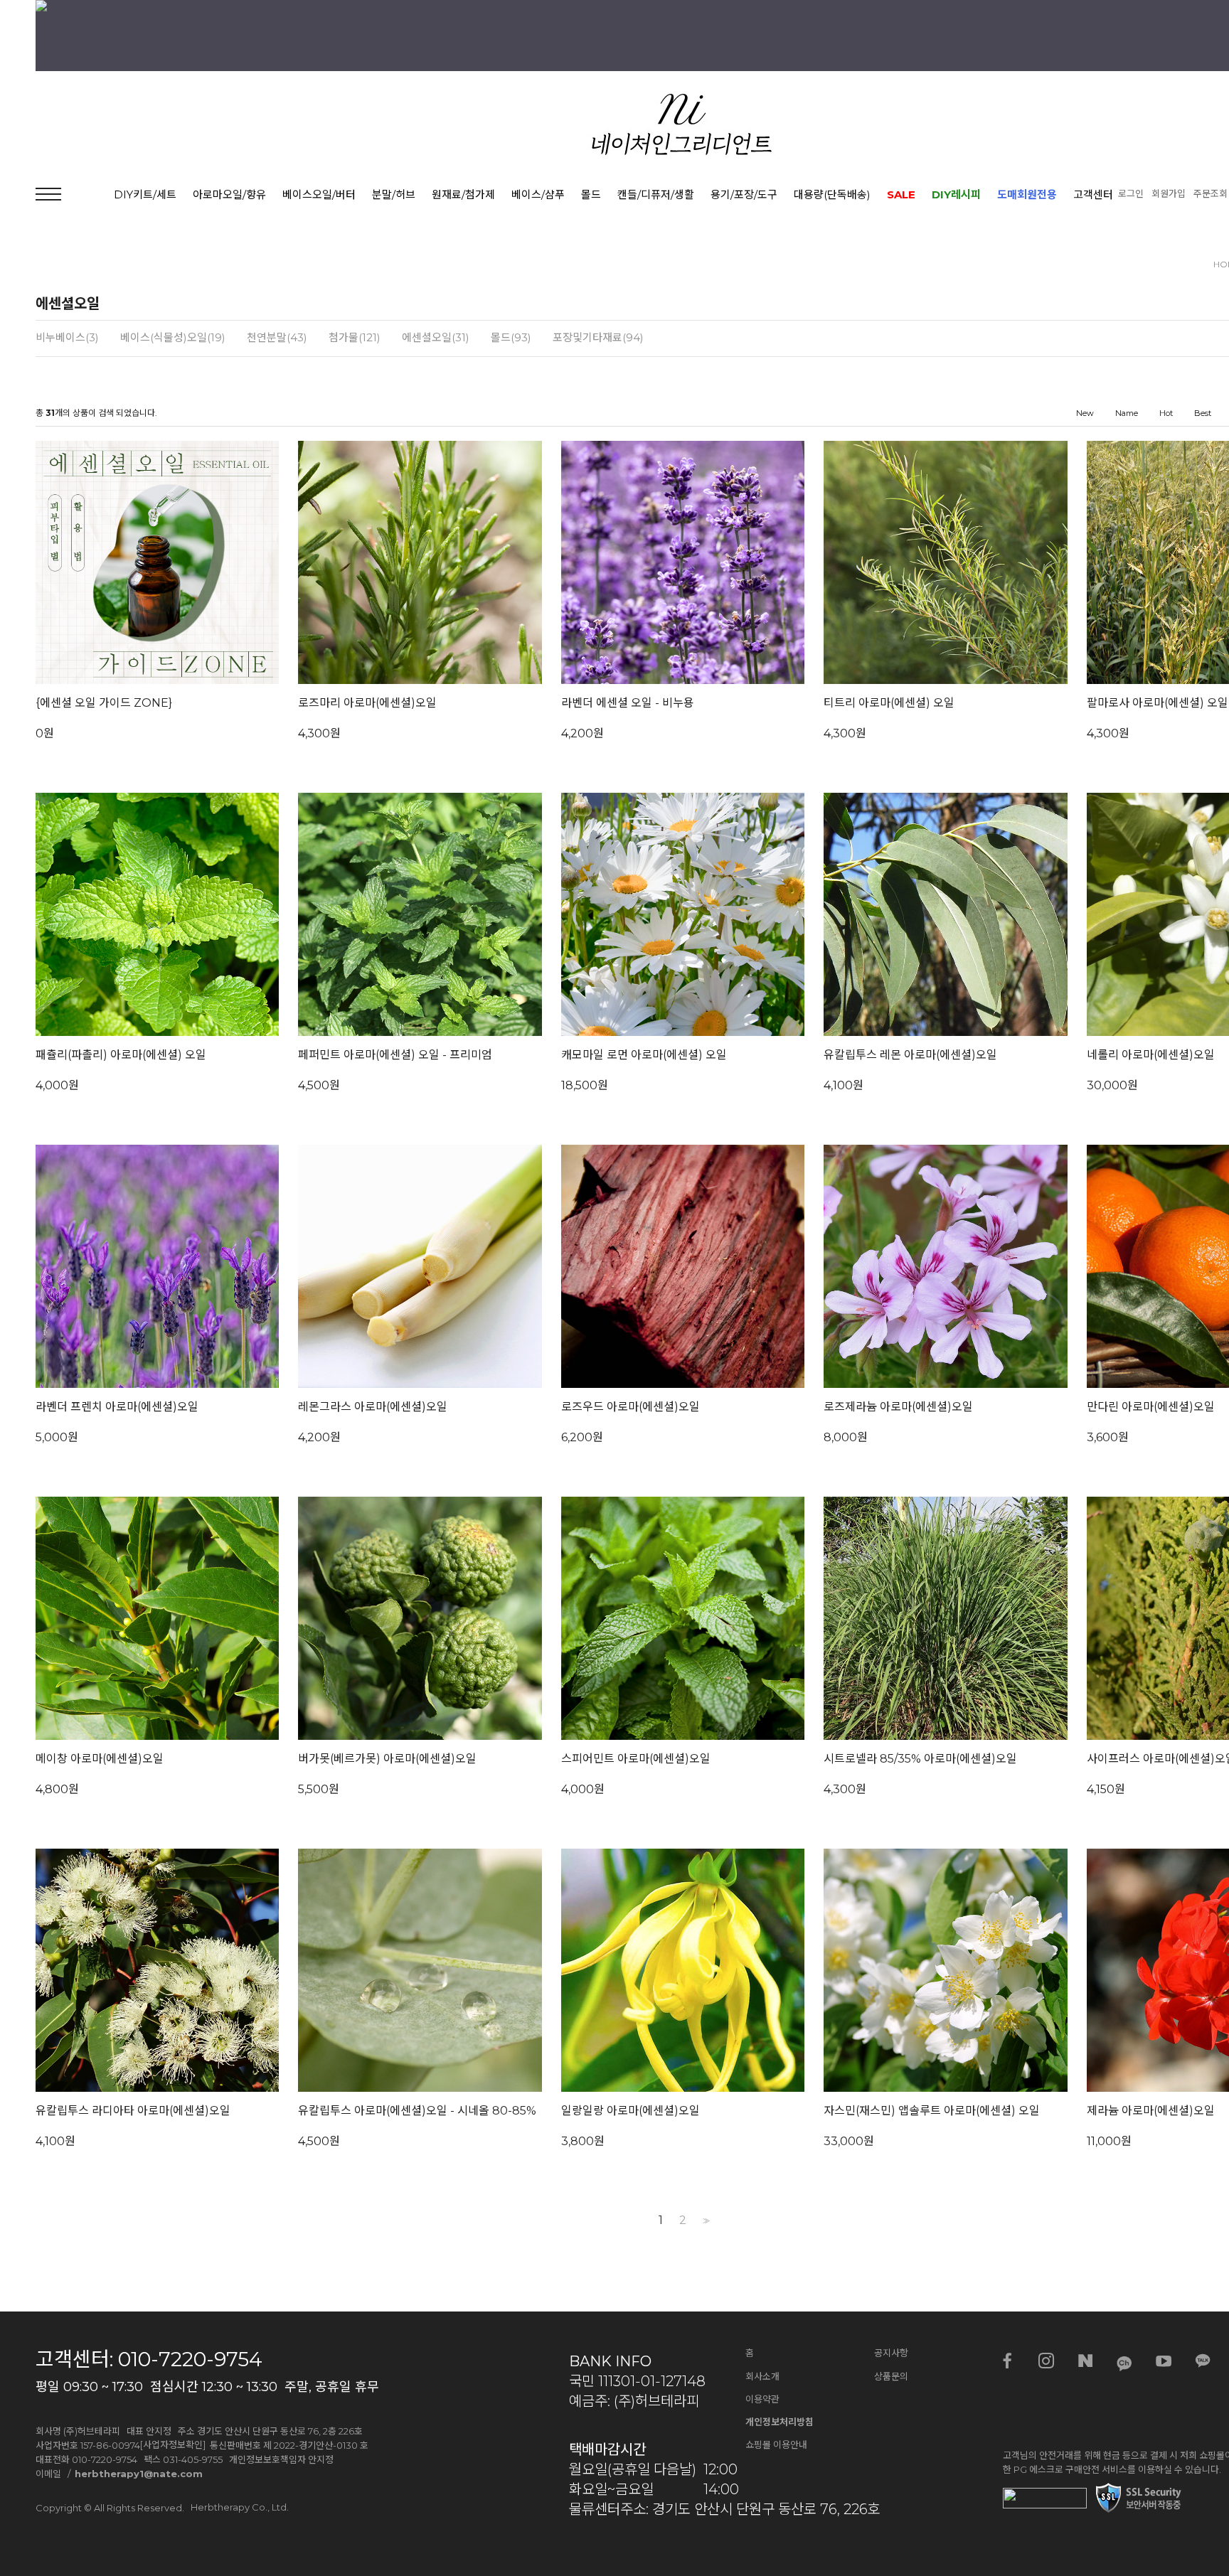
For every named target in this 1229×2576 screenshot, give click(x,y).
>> (705, 2221)
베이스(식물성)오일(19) (173, 338)
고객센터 (1093, 194)
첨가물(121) (355, 338)
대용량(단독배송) (832, 194)
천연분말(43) (277, 338)
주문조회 (1211, 193)
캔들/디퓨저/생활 (656, 194)
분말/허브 (394, 194)
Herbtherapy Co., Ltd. (240, 2507)
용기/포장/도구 (744, 194)
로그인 (1131, 193)
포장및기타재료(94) (598, 338)
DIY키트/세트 (145, 194)
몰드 (591, 194)
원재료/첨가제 (463, 194)
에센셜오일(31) (436, 338)
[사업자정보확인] (173, 2444)
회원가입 (1169, 193)
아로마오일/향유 (229, 194)
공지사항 (891, 2353)
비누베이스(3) (67, 338)
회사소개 (762, 2376)
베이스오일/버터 (319, 194)
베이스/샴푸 (538, 194)
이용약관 (762, 2399)
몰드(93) (511, 338)
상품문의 (891, 2376)
